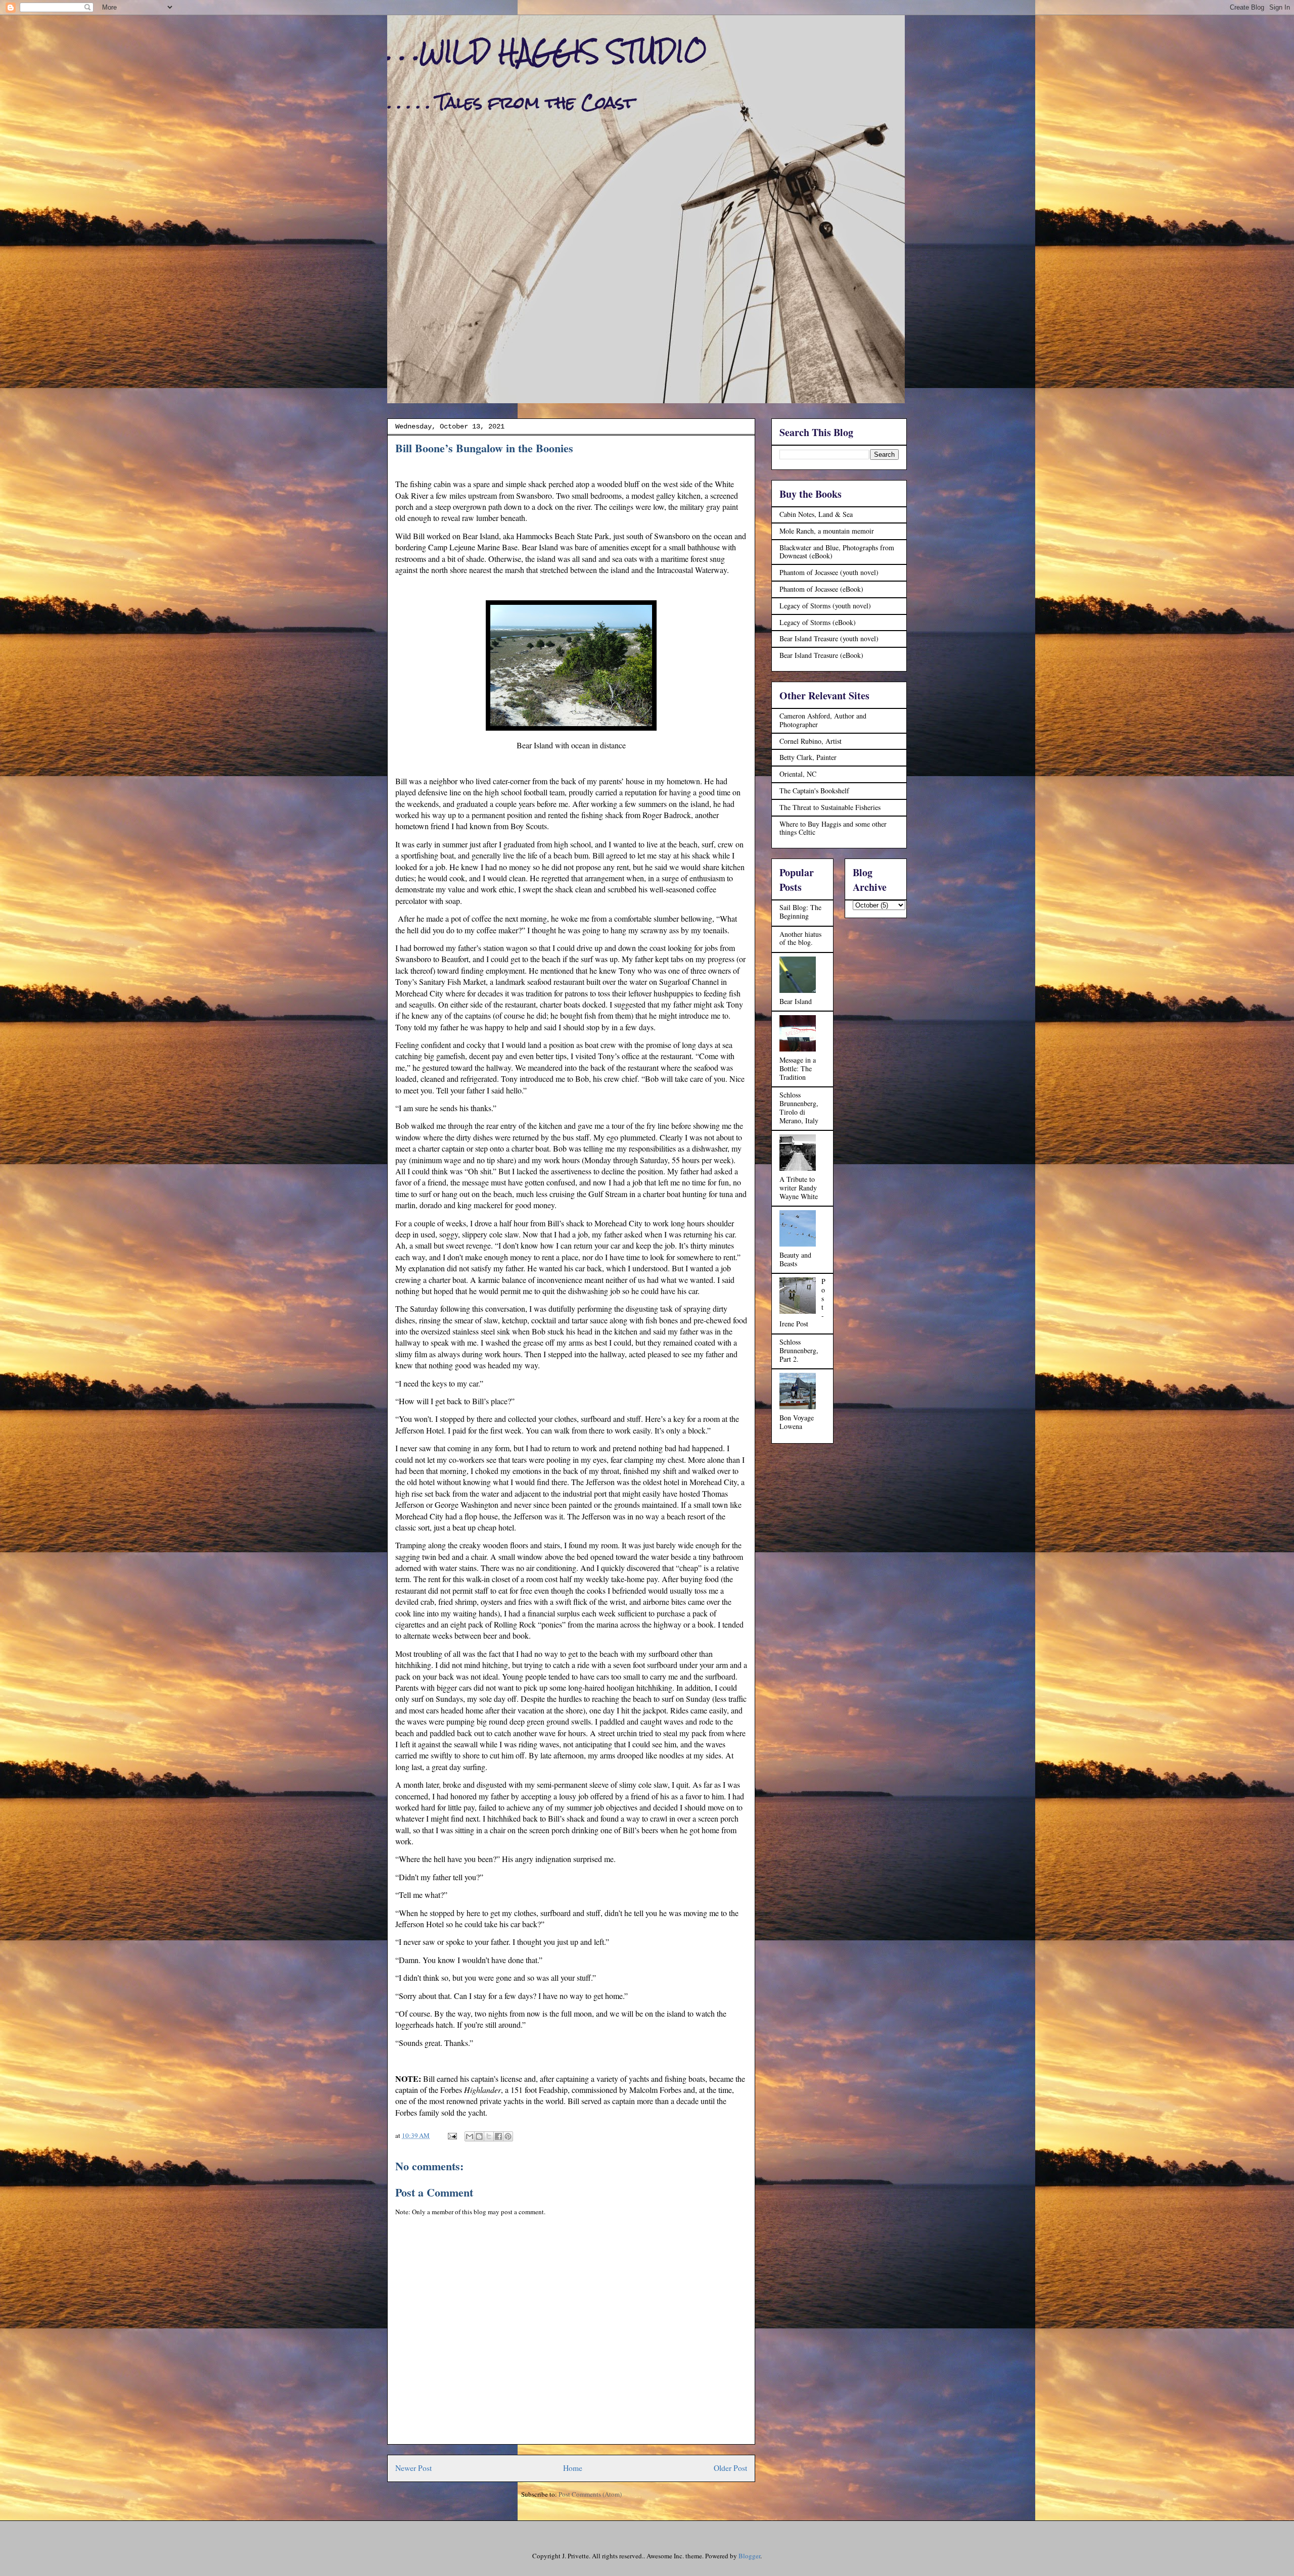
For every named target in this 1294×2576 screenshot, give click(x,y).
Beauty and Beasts (795, 1259)
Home (573, 2468)
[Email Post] (451, 2135)
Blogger (749, 2556)
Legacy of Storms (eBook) (818, 622)
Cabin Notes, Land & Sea (816, 514)
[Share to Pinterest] (508, 2136)
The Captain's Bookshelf (814, 791)
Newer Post (413, 2468)
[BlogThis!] (479, 2136)
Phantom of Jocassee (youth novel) (829, 572)
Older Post (730, 2468)
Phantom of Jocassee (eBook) (821, 589)
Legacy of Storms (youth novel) (825, 606)
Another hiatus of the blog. (800, 938)
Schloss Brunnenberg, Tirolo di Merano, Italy (799, 1107)
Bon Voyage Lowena (797, 1422)
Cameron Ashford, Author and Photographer (823, 720)
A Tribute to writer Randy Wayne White (799, 1188)
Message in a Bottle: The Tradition (798, 1068)
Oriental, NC (798, 774)
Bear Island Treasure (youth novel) (829, 638)
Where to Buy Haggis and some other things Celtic (833, 828)
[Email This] (470, 2136)
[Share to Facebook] (498, 2136)
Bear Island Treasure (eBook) (821, 655)
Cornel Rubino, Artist (811, 741)
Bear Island (796, 1001)
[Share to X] (489, 2136)
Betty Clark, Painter (808, 757)
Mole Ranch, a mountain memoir (827, 531)
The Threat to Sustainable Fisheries (830, 807)
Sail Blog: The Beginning (800, 912)
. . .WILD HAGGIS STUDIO (547, 51)
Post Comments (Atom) (590, 2494)
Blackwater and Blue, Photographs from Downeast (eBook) (837, 552)
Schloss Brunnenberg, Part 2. (799, 1350)
